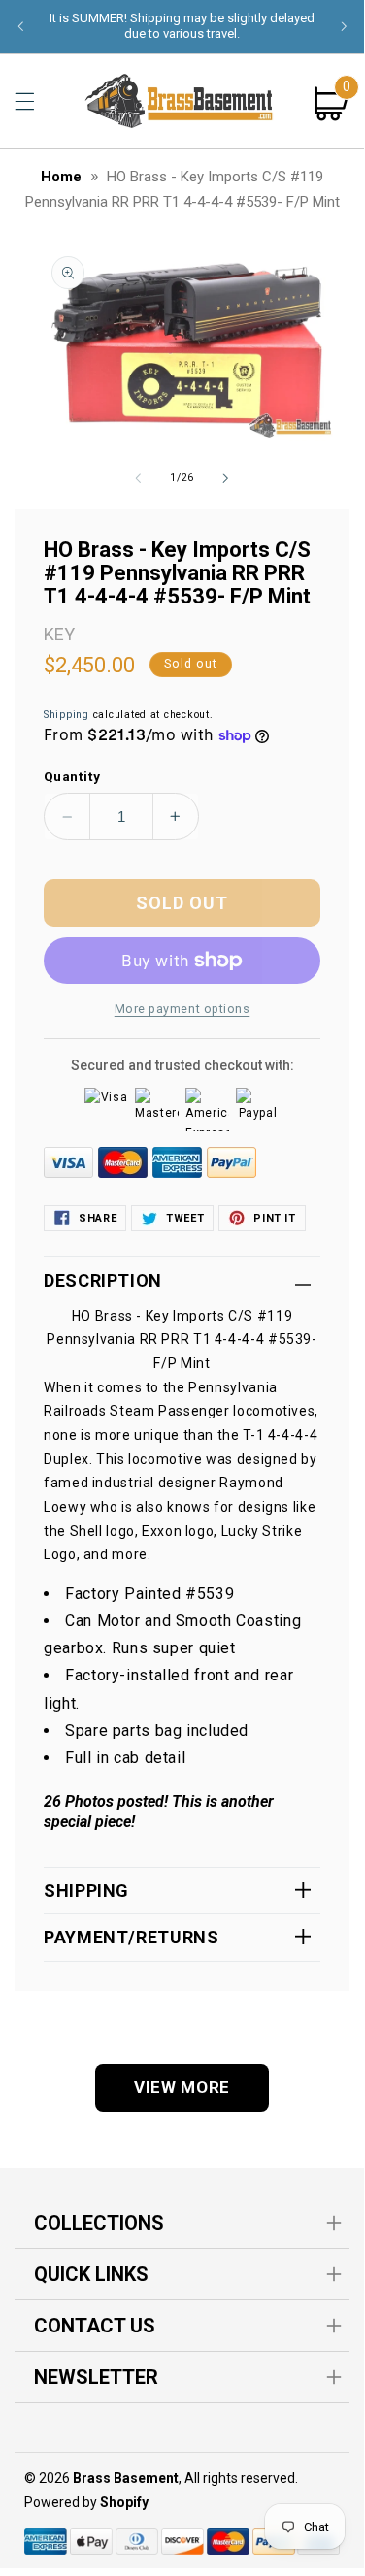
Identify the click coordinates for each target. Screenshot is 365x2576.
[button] (24, 101)
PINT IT (274, 1218)
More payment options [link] (182, 1009)
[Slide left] (138, 478)
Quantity (72, 776)
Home (61, 177)
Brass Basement (126, 2478)
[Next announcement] (344, 26)
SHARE (98, 1218)
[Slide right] (226, 478)
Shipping (66, 715)
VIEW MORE (182, 2087)
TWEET (185, 1218)
